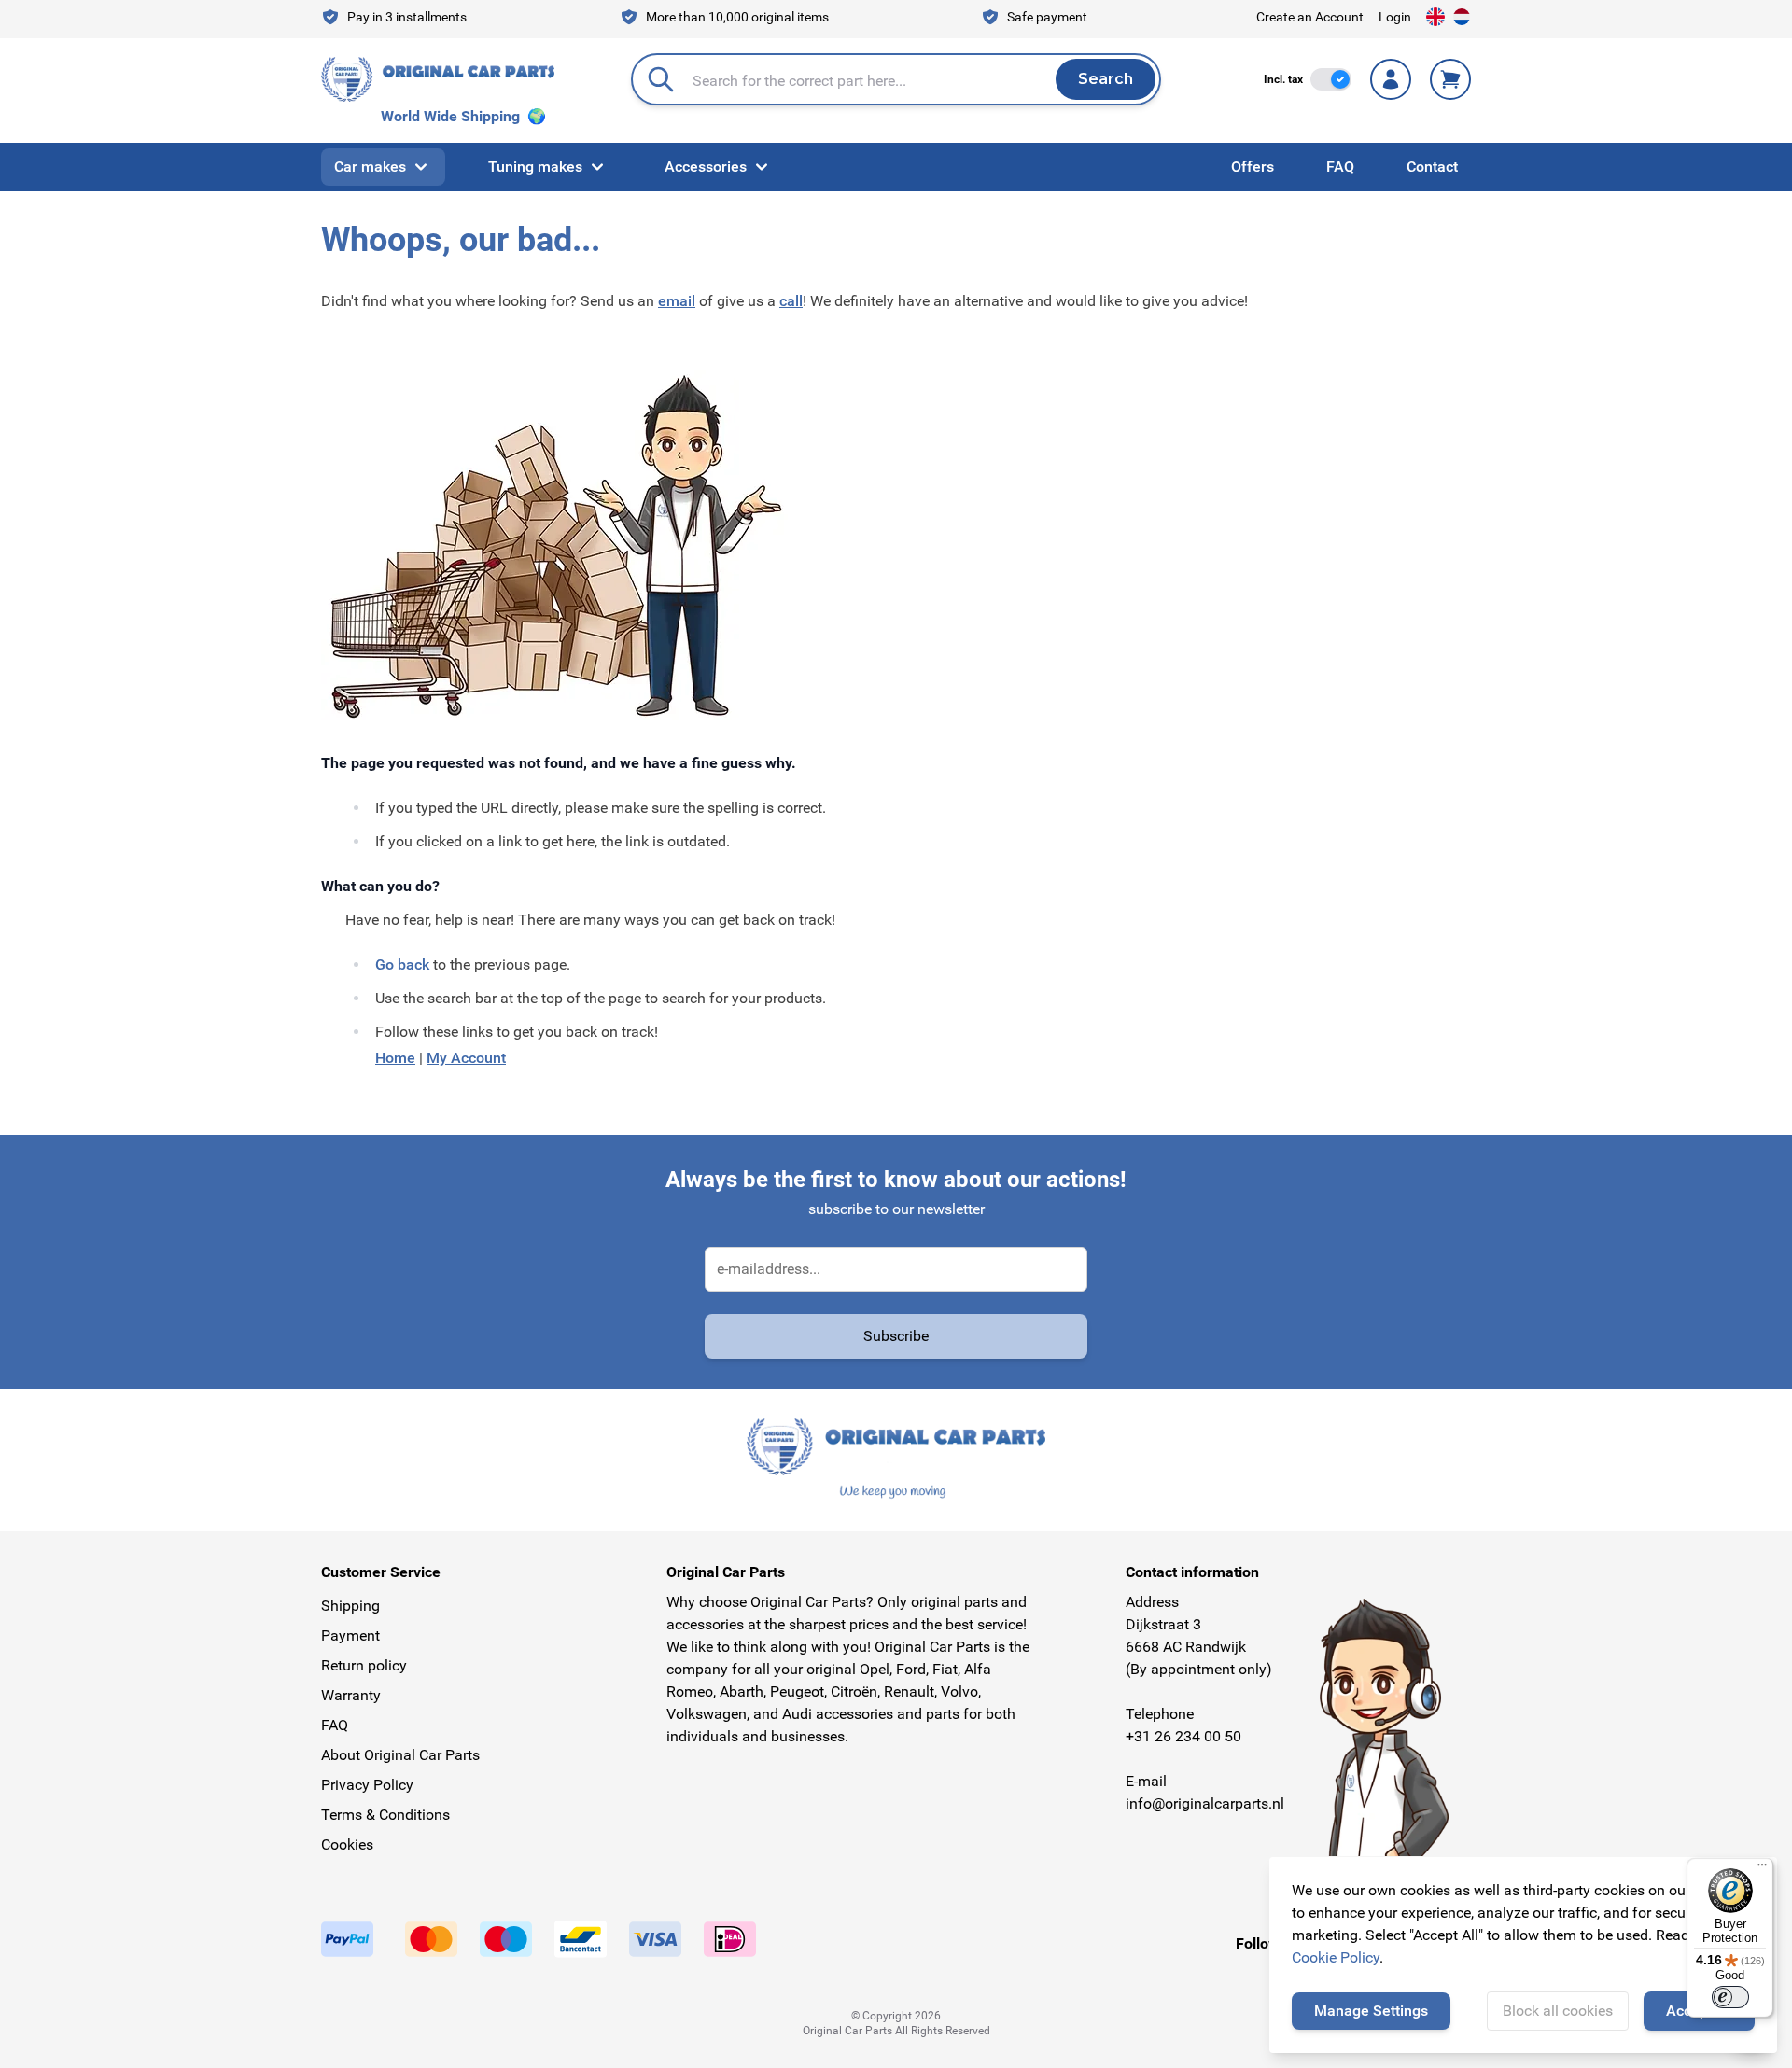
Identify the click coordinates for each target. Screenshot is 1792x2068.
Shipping (350, 1606)
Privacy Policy (367, 1785)
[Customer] (1391, 79)
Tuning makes (535, 167)
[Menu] (1762, 1869)
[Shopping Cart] (1450, 79)
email (677, 301)
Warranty (351, 1695)
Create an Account (1310, 17)
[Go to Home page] (438, 79)
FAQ (1340, 167)
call (791, 301)
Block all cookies (1558, 2011)
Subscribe (896, 1336)
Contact (1432, 167)
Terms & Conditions (385, 1815)
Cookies (347, 1844)
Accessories (706, 167)
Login (1395, 17)
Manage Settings (1371, 2011)
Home (395, 1058)
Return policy (364, 1665)
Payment (350, 1635)
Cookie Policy (1336, 1957)
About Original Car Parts (400, 1755)
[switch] (1331, 79)
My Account (466, 1058)
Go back (402, 964)
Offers (1253, 167)
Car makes (370, 167)
